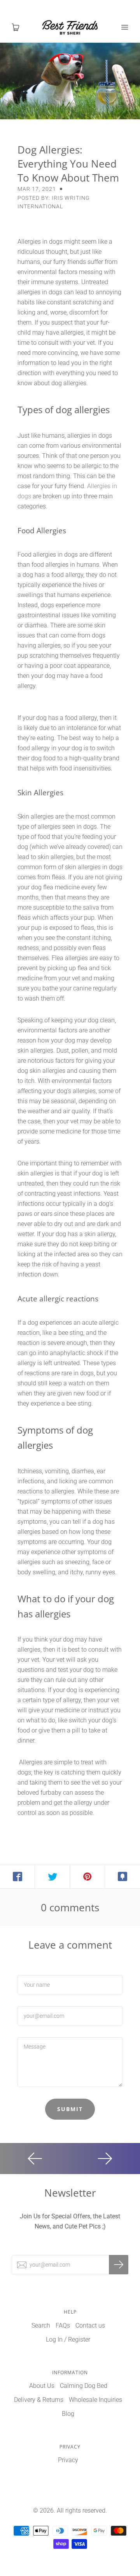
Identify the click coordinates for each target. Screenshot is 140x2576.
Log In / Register (68, 2339)
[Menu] (124, 27)
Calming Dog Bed (84, 2386)
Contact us (90, 2325)
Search (41, 2325)
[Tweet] (52, 1877)
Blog (68, 2414)
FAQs (63, 2325)
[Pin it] (87, 1877)
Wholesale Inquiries (95, 2400)
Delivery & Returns (39, 2400)
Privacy (68, 2460)
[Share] (17, 1877)
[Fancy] (122, 1877)
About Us (42, 2386)
